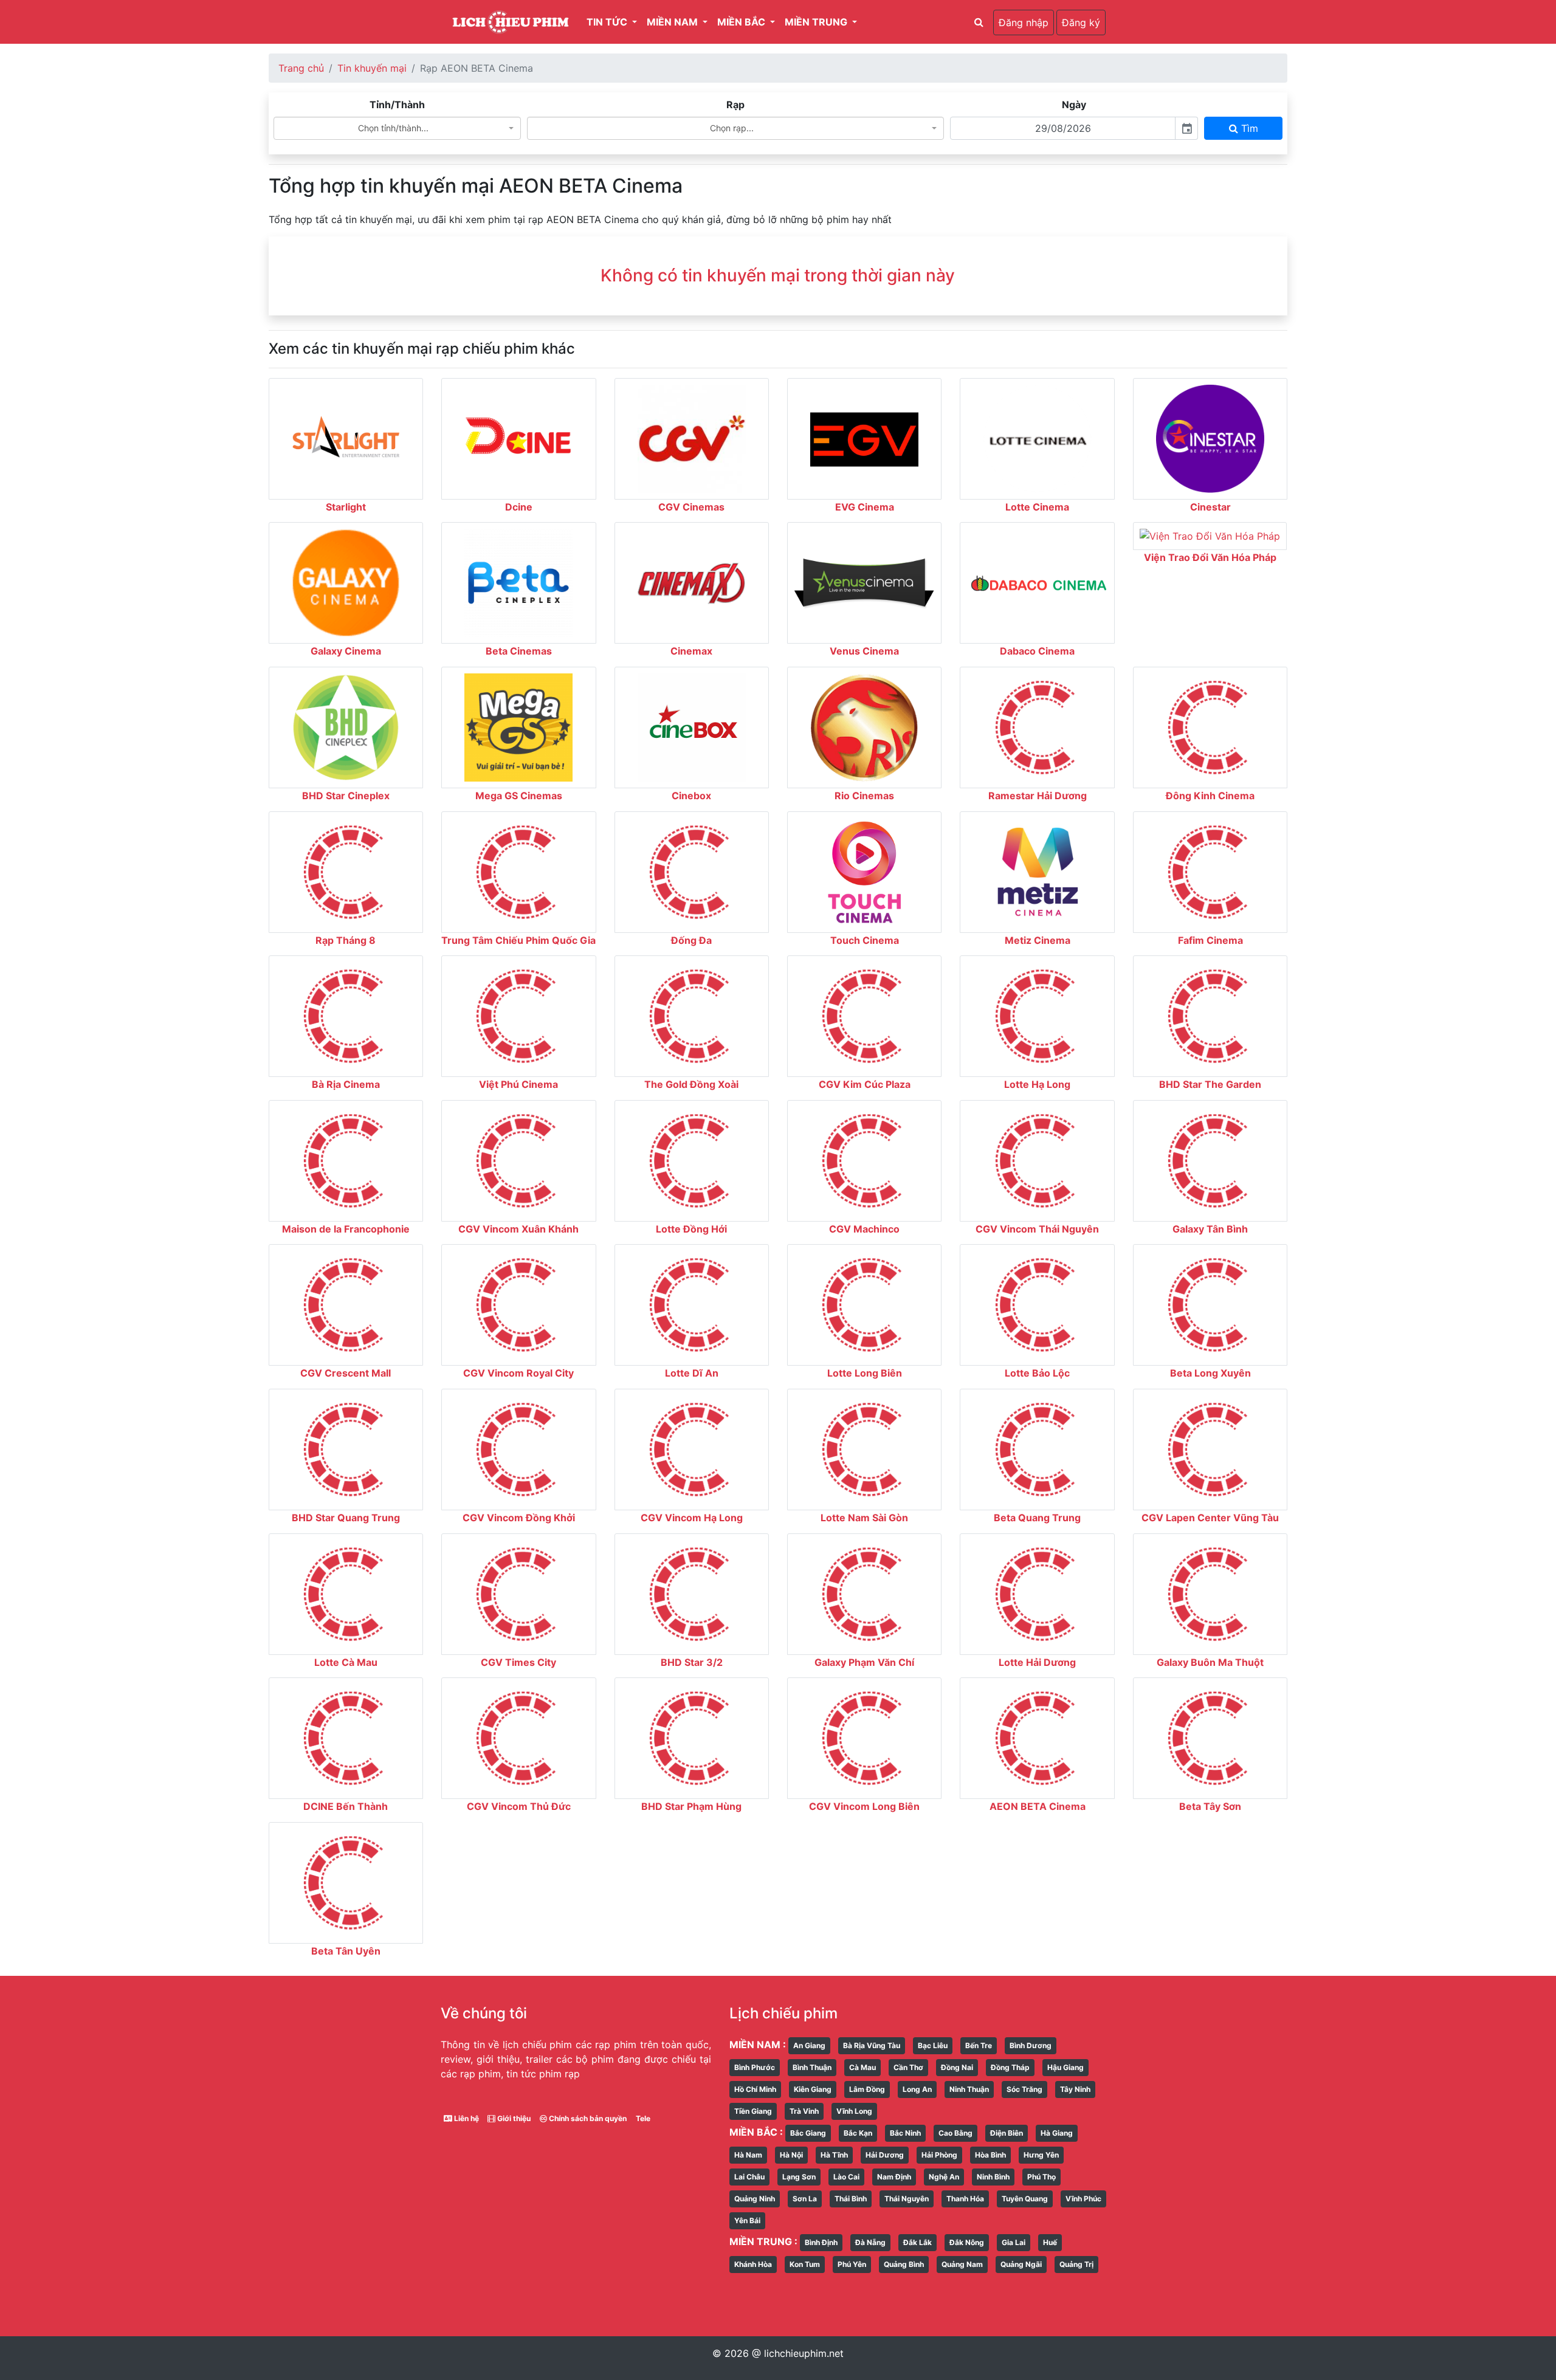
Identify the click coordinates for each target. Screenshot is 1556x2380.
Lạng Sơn (799, 2177)
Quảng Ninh (755, 2199)
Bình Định (821, 2242)
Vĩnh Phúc (1083, 2199)
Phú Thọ (1041, 2177)
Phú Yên (852, 2264)
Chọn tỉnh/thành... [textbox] (393, 128)
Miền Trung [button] (817, 22)
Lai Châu (749, 2177)
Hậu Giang (1065, 2067)
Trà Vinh (804, 2111)
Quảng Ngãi (1021, 2264)
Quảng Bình (904, 2264)
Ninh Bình (993, 2177)
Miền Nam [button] (673, 22)
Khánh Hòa (753, 2264)
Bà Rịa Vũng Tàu (872, 2045)
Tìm (1248, 128)
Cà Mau (862, 2067)
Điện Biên (1007, 2133)
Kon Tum (805, 2264)
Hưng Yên (1041, 2155)
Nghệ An (944, 2177)
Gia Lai (1014, 2242)
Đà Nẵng (870, 2242)
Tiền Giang (753, 2111)
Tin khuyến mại (372, 68)
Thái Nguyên (907, 2199)
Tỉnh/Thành (397, 105)
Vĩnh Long (854, 2111)
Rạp (735, 105)
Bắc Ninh (905, 2133)
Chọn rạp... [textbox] (732, 128)
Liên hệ (466, 2118)
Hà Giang (1057, 2133)
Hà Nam (748, 2155)
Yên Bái (747, 2220)
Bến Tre (979, 2045)
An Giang (809, 2045)
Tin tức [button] (608, 22)
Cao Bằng (955, 2133)
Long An (917, 2089)
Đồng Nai (957, 2067)
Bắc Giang (808, 2133)
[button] (979, 22)
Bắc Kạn (858, 2133)
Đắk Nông (967, 2242)
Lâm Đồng (867, 2089)
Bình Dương (1031, 2045)
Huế (1050, 2242)
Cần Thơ (908, 2067)
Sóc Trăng (1024, 2089)
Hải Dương (885, 2155)
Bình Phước (755, 2067)
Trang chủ (301, 68)
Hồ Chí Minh (755, 2089)
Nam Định (894, 2177)
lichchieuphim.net (804, 2353)
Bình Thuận (812, 2067)
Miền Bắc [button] (742, 22)
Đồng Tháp (1010, 2067)
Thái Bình (851, 2199)
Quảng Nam (962, 2264)
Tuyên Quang (1025, 2199)
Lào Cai (846, 2177)
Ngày (1074, 105)
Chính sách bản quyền (587, 2118)
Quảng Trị (1076, 2264)
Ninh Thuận (969, 2089)
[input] (1063, 128)
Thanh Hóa (965, 2199)
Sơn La (805, 2199)
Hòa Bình (990, 2155)
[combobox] (398, 128)
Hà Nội (791, 2155)
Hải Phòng (939, 2155)
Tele (643, 2118)
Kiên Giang (813, 2089)
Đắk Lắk (917, 2242)
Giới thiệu (513, 2118)
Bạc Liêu (933, 2045)
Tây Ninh (1075, 2089)
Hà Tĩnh (834, 2155)
